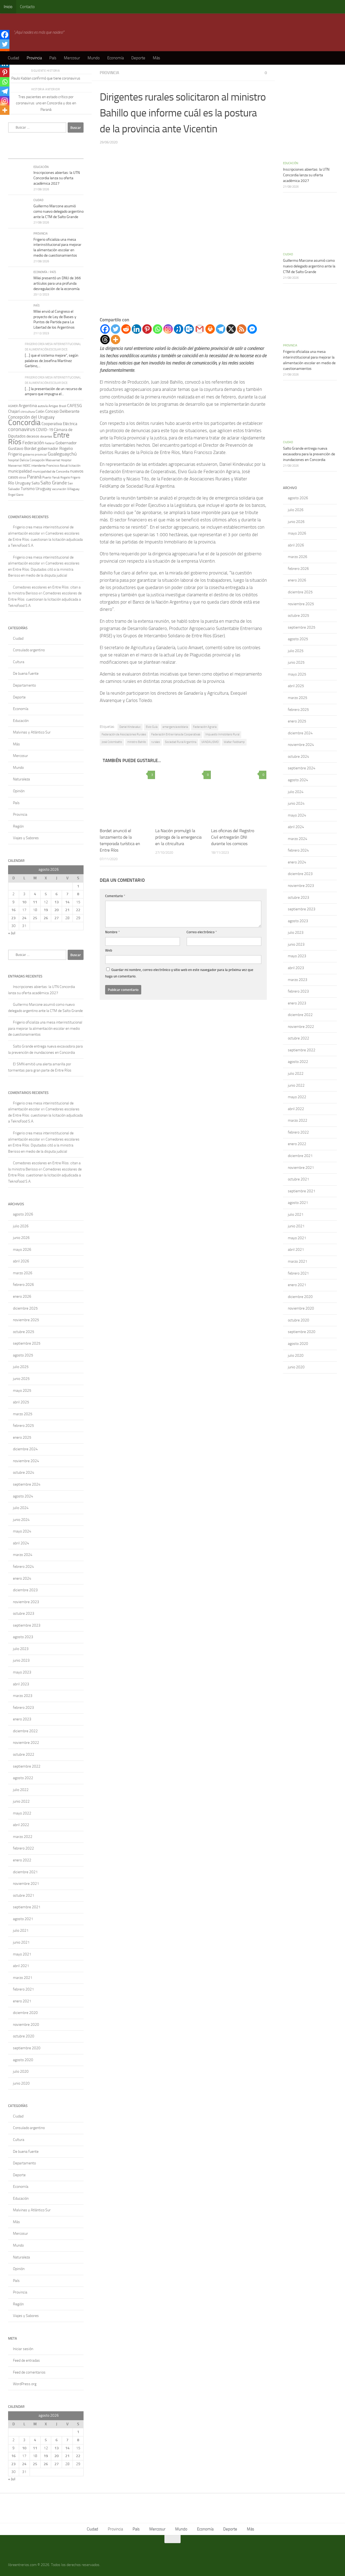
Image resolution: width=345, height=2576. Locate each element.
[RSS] (242, 329)
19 (46, 910)
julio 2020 (21, 2072)
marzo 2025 (23, 1414)
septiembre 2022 (27, 1766)
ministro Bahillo (137, 742)
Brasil (63, 406)
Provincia (34, 58)
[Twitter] (115, 329)
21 (67, 910)
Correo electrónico (202, 932)
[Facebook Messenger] (252, 329)
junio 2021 (21, 1942)
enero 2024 (22, 1578)
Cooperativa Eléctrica (59, 424)
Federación (33, 443)
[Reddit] (126, 329)
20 (57, 910)
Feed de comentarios (29, 2372)
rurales (156, 742)
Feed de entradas (26, 2360)
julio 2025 (21, 1367)
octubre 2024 (24, 1473)
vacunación (59, 489)
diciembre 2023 (25, 1590)
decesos (33, 436)
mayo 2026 (22, 1250)
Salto (36, 483)
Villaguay (73, 489)
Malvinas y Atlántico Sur (32, 732)
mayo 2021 (22, 1954)
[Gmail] (200, 329)
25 (35, 918)
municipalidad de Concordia (51, 471)
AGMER (13, 406)
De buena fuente (26, 674)
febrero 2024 (23, 1567)
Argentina (28, 406)
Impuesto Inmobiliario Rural (222, 734)
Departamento (24, 685)
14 (67, 902)
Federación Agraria (205, 727)
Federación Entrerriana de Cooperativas (176, 734)
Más (156, 58)
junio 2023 (21, 1660)
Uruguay (43, 489)
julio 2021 (21, 1931)
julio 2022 (21, 1790)
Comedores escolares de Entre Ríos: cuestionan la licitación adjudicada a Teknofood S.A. (45, 539)
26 (46, 918)
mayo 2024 (22, 1531)
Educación (41, 167)
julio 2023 (21, 1649)
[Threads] (105, 340)
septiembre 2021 (27, 1907)
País (53, 58)
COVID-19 (44, 430)
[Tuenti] (179, 329)
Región (18, 826)
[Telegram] (221, 329)
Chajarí (14, 411)
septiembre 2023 (27, 1625)
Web (109, 950)
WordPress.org (25, 2384)
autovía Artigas (48, 406)
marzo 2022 (23, 1837)
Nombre (113, 932)
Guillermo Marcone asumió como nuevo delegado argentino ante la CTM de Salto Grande (58, 211)
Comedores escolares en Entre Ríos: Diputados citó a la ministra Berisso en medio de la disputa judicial (44, 569)
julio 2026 (21, 1226)
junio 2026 (21, 1238)
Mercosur (72, 58)
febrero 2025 (23, 1426)
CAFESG (75, 406)
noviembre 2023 (26, 1602)
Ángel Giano (16, 495)
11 (35, 902)
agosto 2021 (23, 1919)
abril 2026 (21, 1261)
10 (24, 902)
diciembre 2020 (25, 2013)
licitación (74, 466)
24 (24, 918)
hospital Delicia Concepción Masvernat (34, 460)
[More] (115, 340)
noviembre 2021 (26, 1884)
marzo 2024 (23, 1555)
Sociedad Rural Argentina (181, 742)
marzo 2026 (23, 1273)
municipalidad (20, 471)
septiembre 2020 (27, 2048)
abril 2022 (21, 1825)
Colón (40, 411)
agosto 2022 (23, 1778)
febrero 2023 (23, 1708)
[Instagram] (168, 329)
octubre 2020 (24, 2036)
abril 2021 (21, 1966)
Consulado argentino (29, 650)
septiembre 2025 (27, 1343)
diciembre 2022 (25, 1731)
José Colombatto (112, 742)
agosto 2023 (23, 1637)
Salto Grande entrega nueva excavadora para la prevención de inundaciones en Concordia (309, 454)
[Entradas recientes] (18, 153)
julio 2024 (21, 1508)
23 (13, 918)
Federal (50, 443)
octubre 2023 (24, 1614)
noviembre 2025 (26, 1320)
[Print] (210, 329)
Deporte (138, 58)
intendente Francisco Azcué (49, 466)
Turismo (28, 489)
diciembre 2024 (25, 1449)
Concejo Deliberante (62, 411)
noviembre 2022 (26, 1743)
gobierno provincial (35, 455)
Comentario (115, 896)
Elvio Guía (152, 727)
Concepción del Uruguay (31, 417)
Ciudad (13, 58)
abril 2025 (21, 1402)
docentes (46, 436)
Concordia (24, 422)
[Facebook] (105, 329)
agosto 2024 (23, 1496)
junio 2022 (21, 1801)
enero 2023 (22, 1719)
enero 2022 (22, 1860)
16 (13, 910)
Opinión (19, 791)
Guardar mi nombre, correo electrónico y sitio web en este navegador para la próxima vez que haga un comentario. (179, 973)
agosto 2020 (23, 2060)
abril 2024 (21, 1543)
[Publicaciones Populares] (36, 153)
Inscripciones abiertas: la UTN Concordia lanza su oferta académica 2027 (57, 178)
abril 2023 (21, 1684)
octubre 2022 (24, 1754)
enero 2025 (22, 1437)
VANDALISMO (210, 742)
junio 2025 (21, 1379)
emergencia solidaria (175, 727)
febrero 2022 (23, 1848)
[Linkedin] (137, 329)
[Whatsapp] (158, 329)
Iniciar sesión (23, 2349)
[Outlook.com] (189, 329)
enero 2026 (22, 1296)
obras (23, 477)
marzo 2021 (23, 1978)
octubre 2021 (24, 1895)
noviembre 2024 (26, 1461)
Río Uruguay (19, 483)
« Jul (12, 933)
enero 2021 (22, 2001)
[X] (231, 329)
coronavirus (22, 429)
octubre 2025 (24, 1332)
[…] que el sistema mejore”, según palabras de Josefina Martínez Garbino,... (52, 361)
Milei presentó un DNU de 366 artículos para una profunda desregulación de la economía (57, 283)
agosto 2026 (23, 1214)
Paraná (34, 477)
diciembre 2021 (25, 1872)
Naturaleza (21, 779)
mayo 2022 (22, 1813)
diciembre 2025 (25, 1308)
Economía (115, 58)
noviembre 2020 (26, 2025)
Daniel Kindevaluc (130, 727)
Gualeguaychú (62, 454)
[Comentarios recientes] (55, 153)
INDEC (27, 466)
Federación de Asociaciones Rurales (124, 734)
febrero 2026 (23, 1285)
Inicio (8, 7)
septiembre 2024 (27, 1484)
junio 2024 (21, 1520)
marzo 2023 (23, 1696)
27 (57, 918)
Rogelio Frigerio (70, 478)
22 (78, 910)
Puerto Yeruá (51, 477)
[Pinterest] (147, 329)
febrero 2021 (23, 1989)
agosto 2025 (23, 1355)
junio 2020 (21, 2083)
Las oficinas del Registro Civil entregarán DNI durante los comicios (233, 837)
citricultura (28, 412)
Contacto (27, 7)
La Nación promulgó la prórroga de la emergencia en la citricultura (178, 837)
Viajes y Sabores (26, 838)
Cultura (19, 662)
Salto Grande (54, 483)
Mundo (94, 58)
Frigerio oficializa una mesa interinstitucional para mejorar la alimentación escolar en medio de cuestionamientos (45, 1028)
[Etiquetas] (74, 153)
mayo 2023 (22, 1672)
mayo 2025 (22, 1391)
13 (57, 902)
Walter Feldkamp (234, 742)
